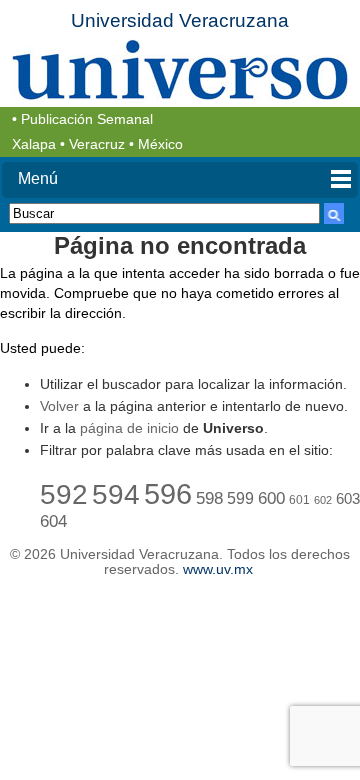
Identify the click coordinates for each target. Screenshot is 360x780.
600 (271, 498)
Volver (59, 406)
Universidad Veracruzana (180, 20)
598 (209, 498)
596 (168, 493)
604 (53, 521)
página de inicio (129, 428)
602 (323, 500)
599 (240, 498)
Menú (38, 178)
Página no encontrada (180, 245)
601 (299, 499)
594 (116, 494)
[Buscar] (334, 213)
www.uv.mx (218, 569)
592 (64, 494)
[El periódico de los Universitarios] (180, 69)
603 (348, 499)
